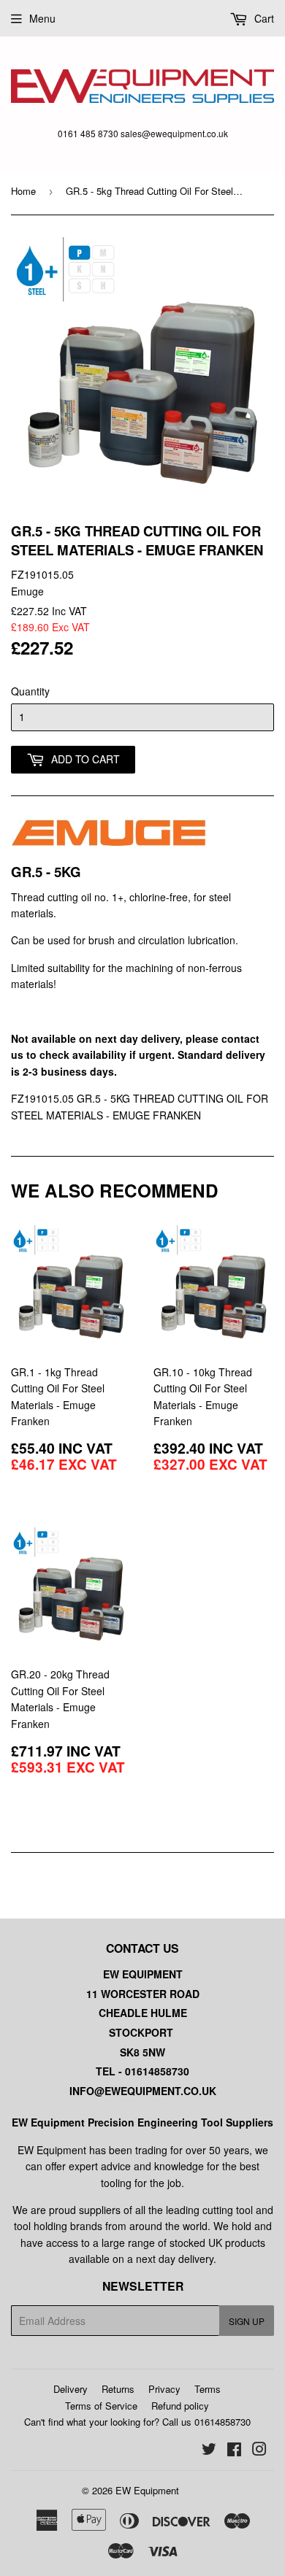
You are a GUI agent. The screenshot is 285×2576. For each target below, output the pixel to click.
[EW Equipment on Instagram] (259, 2450)
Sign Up (247, 2321)
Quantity (30, 691)
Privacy (164, 2389)
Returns (118, 2389)
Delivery (71, 2389)
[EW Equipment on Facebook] (234, 2450)
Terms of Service (101, 2406)
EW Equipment (147, 2490)
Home (23, 191)
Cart (263, 18)
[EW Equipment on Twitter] (209, 2450)
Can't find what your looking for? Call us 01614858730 (137, 2422)
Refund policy (180, 2406)
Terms (208, 2389)
